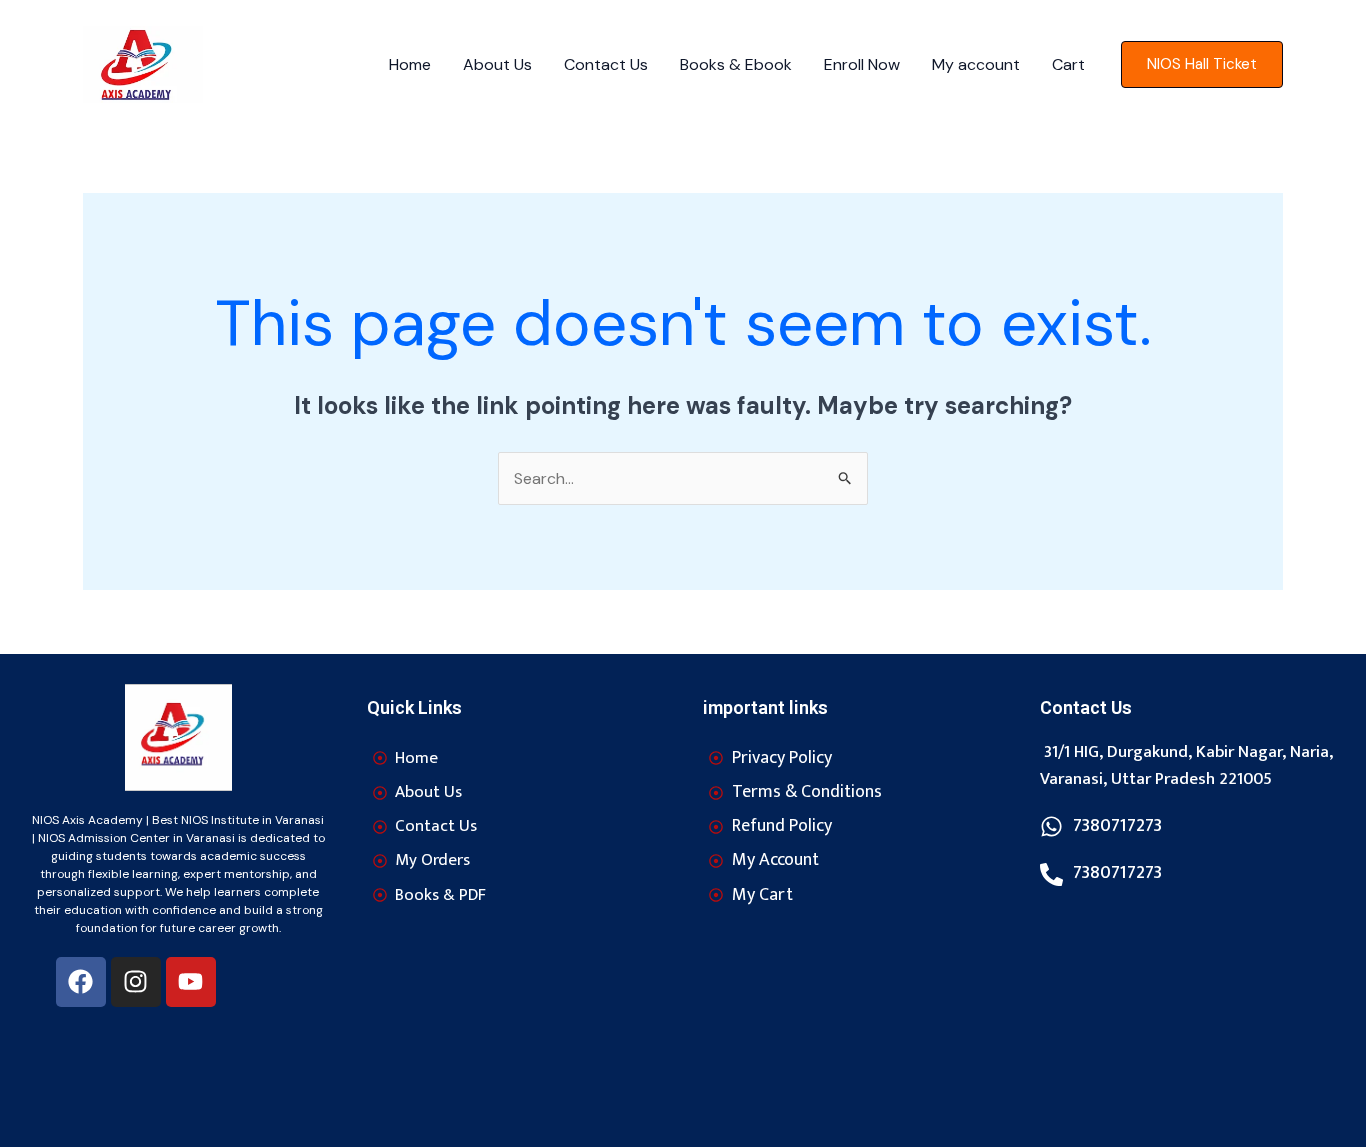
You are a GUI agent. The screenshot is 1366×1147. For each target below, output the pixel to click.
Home (410, 64)
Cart (1068, 64)
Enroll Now (862, 64)
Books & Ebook (736, 64)
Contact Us (606, 64)
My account (976, 64)
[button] (1202, 64)
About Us (497, 64)
